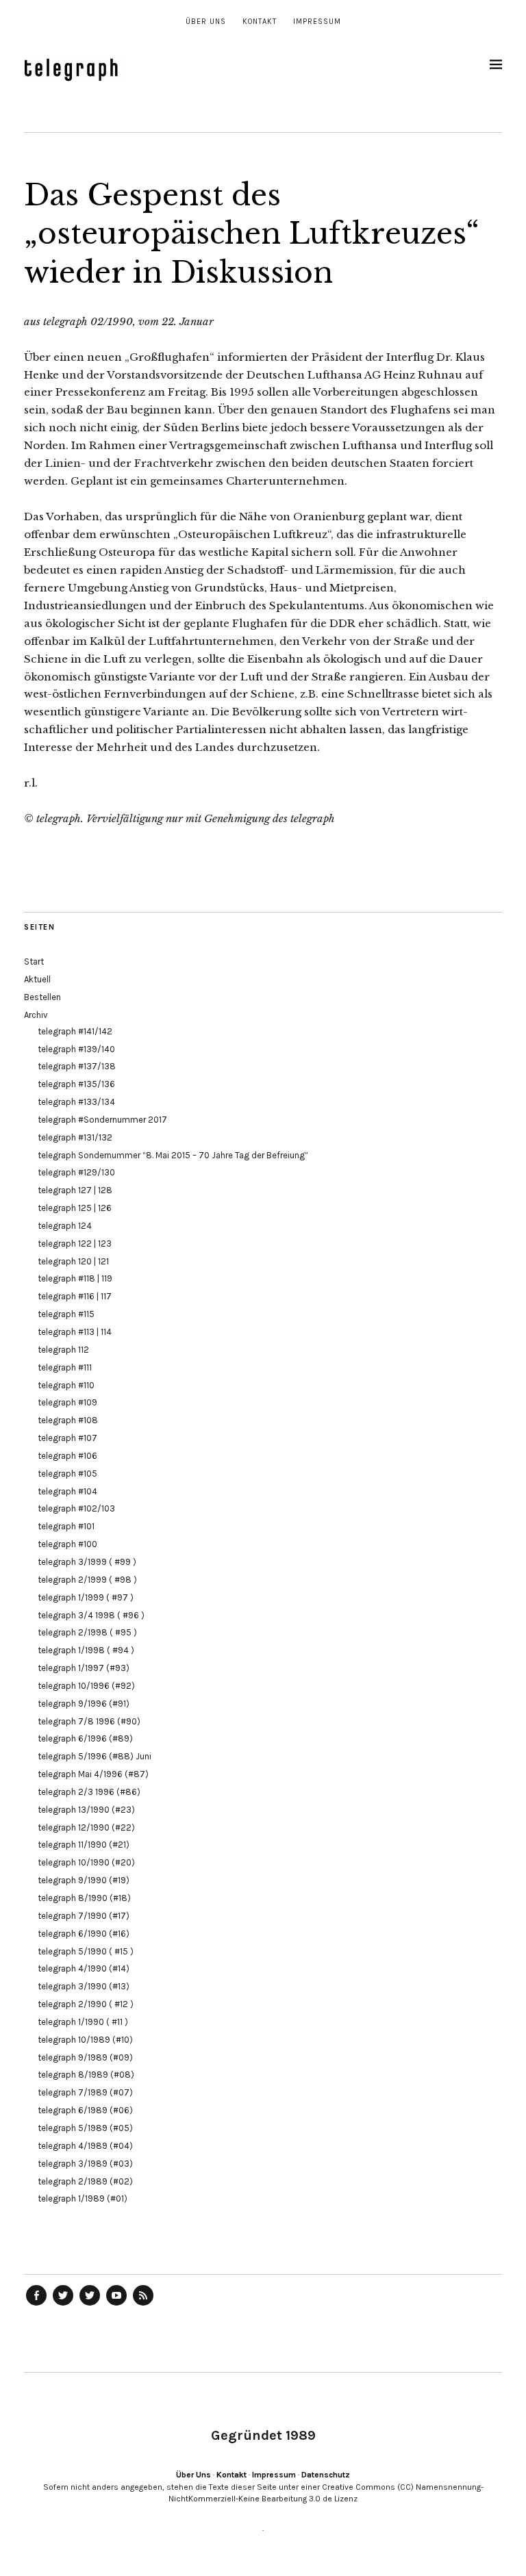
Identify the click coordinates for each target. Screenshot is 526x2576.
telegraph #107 (67, 1438)
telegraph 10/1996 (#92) (86, 1686)
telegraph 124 (65, 1226)
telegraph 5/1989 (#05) (85, 2128)
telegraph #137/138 (77, 1066)
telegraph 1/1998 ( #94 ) (86, 1650)
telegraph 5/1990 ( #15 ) (86, 1951)
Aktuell (37, 979)
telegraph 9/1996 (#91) (84, 1704)
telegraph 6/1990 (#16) (84, 1934)
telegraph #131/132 (75, 1137)
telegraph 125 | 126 (75, 1208)
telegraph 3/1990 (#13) (84, 1986)
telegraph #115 (66, 1314)
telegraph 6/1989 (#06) (85, 2110)
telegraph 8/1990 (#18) (84, 1898)
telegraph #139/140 (76, 1049)
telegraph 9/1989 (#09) (85, 2057)
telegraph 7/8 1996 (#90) (89, 1721)
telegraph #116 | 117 (75, 1296)
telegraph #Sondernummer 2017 (102, 1120)
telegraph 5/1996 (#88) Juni (95, 1756)
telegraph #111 (65, 1367)
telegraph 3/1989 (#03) (85, 2164)
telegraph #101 (66, 1526)
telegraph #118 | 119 (75, 1278)
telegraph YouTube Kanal (116, 2305)
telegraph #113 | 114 (75, 1332)
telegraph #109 (67, 1402)
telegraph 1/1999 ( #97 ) (86, 1597)
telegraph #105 (67, 1474)
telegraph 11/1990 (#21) (84, 1845)
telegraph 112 (63, 1350)
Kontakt (260, 22)
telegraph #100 (67, 1544)
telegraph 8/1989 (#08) (86, 2075)
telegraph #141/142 (75, 1031)
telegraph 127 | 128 (75, 1190)
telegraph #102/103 (76, 1508)
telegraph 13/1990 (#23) (86, 1810)
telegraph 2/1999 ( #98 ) (87, 1580)
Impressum (317, 22)
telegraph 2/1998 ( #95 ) (87, 1632)
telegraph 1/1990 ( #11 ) (83, 2022)
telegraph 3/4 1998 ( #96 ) (91, 1615)
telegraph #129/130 (76, 1172)
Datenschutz (326, 2475)
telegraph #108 (68, 1420)
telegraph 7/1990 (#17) (84, 1916)
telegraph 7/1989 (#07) (85, 2092)
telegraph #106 (67, 1456)
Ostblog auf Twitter (63, 2305)
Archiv (36, 1015)
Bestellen (42, 997)
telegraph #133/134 (76, 1102)
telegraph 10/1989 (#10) (85, 2040)
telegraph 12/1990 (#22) (86, 1827)
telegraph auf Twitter (90, 2305)
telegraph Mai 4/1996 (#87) (93, 1774)
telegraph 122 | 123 (75, 1244)
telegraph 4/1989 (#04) (85, 2146)
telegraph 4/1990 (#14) (84, 1968)
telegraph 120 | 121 (73, 1261)
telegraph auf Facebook (36, 2305)
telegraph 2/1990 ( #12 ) (86, 2004)
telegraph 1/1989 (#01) (83, 2198)
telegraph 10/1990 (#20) (86, 1862)
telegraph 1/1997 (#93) (84, 1668)
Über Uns (206, 22)
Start (34, 961)
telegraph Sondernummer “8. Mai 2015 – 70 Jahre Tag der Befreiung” (173, 1155)
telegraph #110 (66, 1385)
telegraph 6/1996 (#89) (85, 1738)
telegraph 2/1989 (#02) (85, 2181)
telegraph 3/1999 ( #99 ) (87, 1562)
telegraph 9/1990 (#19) (84, 1880)
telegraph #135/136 (76, 1084)
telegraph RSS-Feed (143, 2305)
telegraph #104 (67, 1491)
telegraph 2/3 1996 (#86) (89, 1792)
